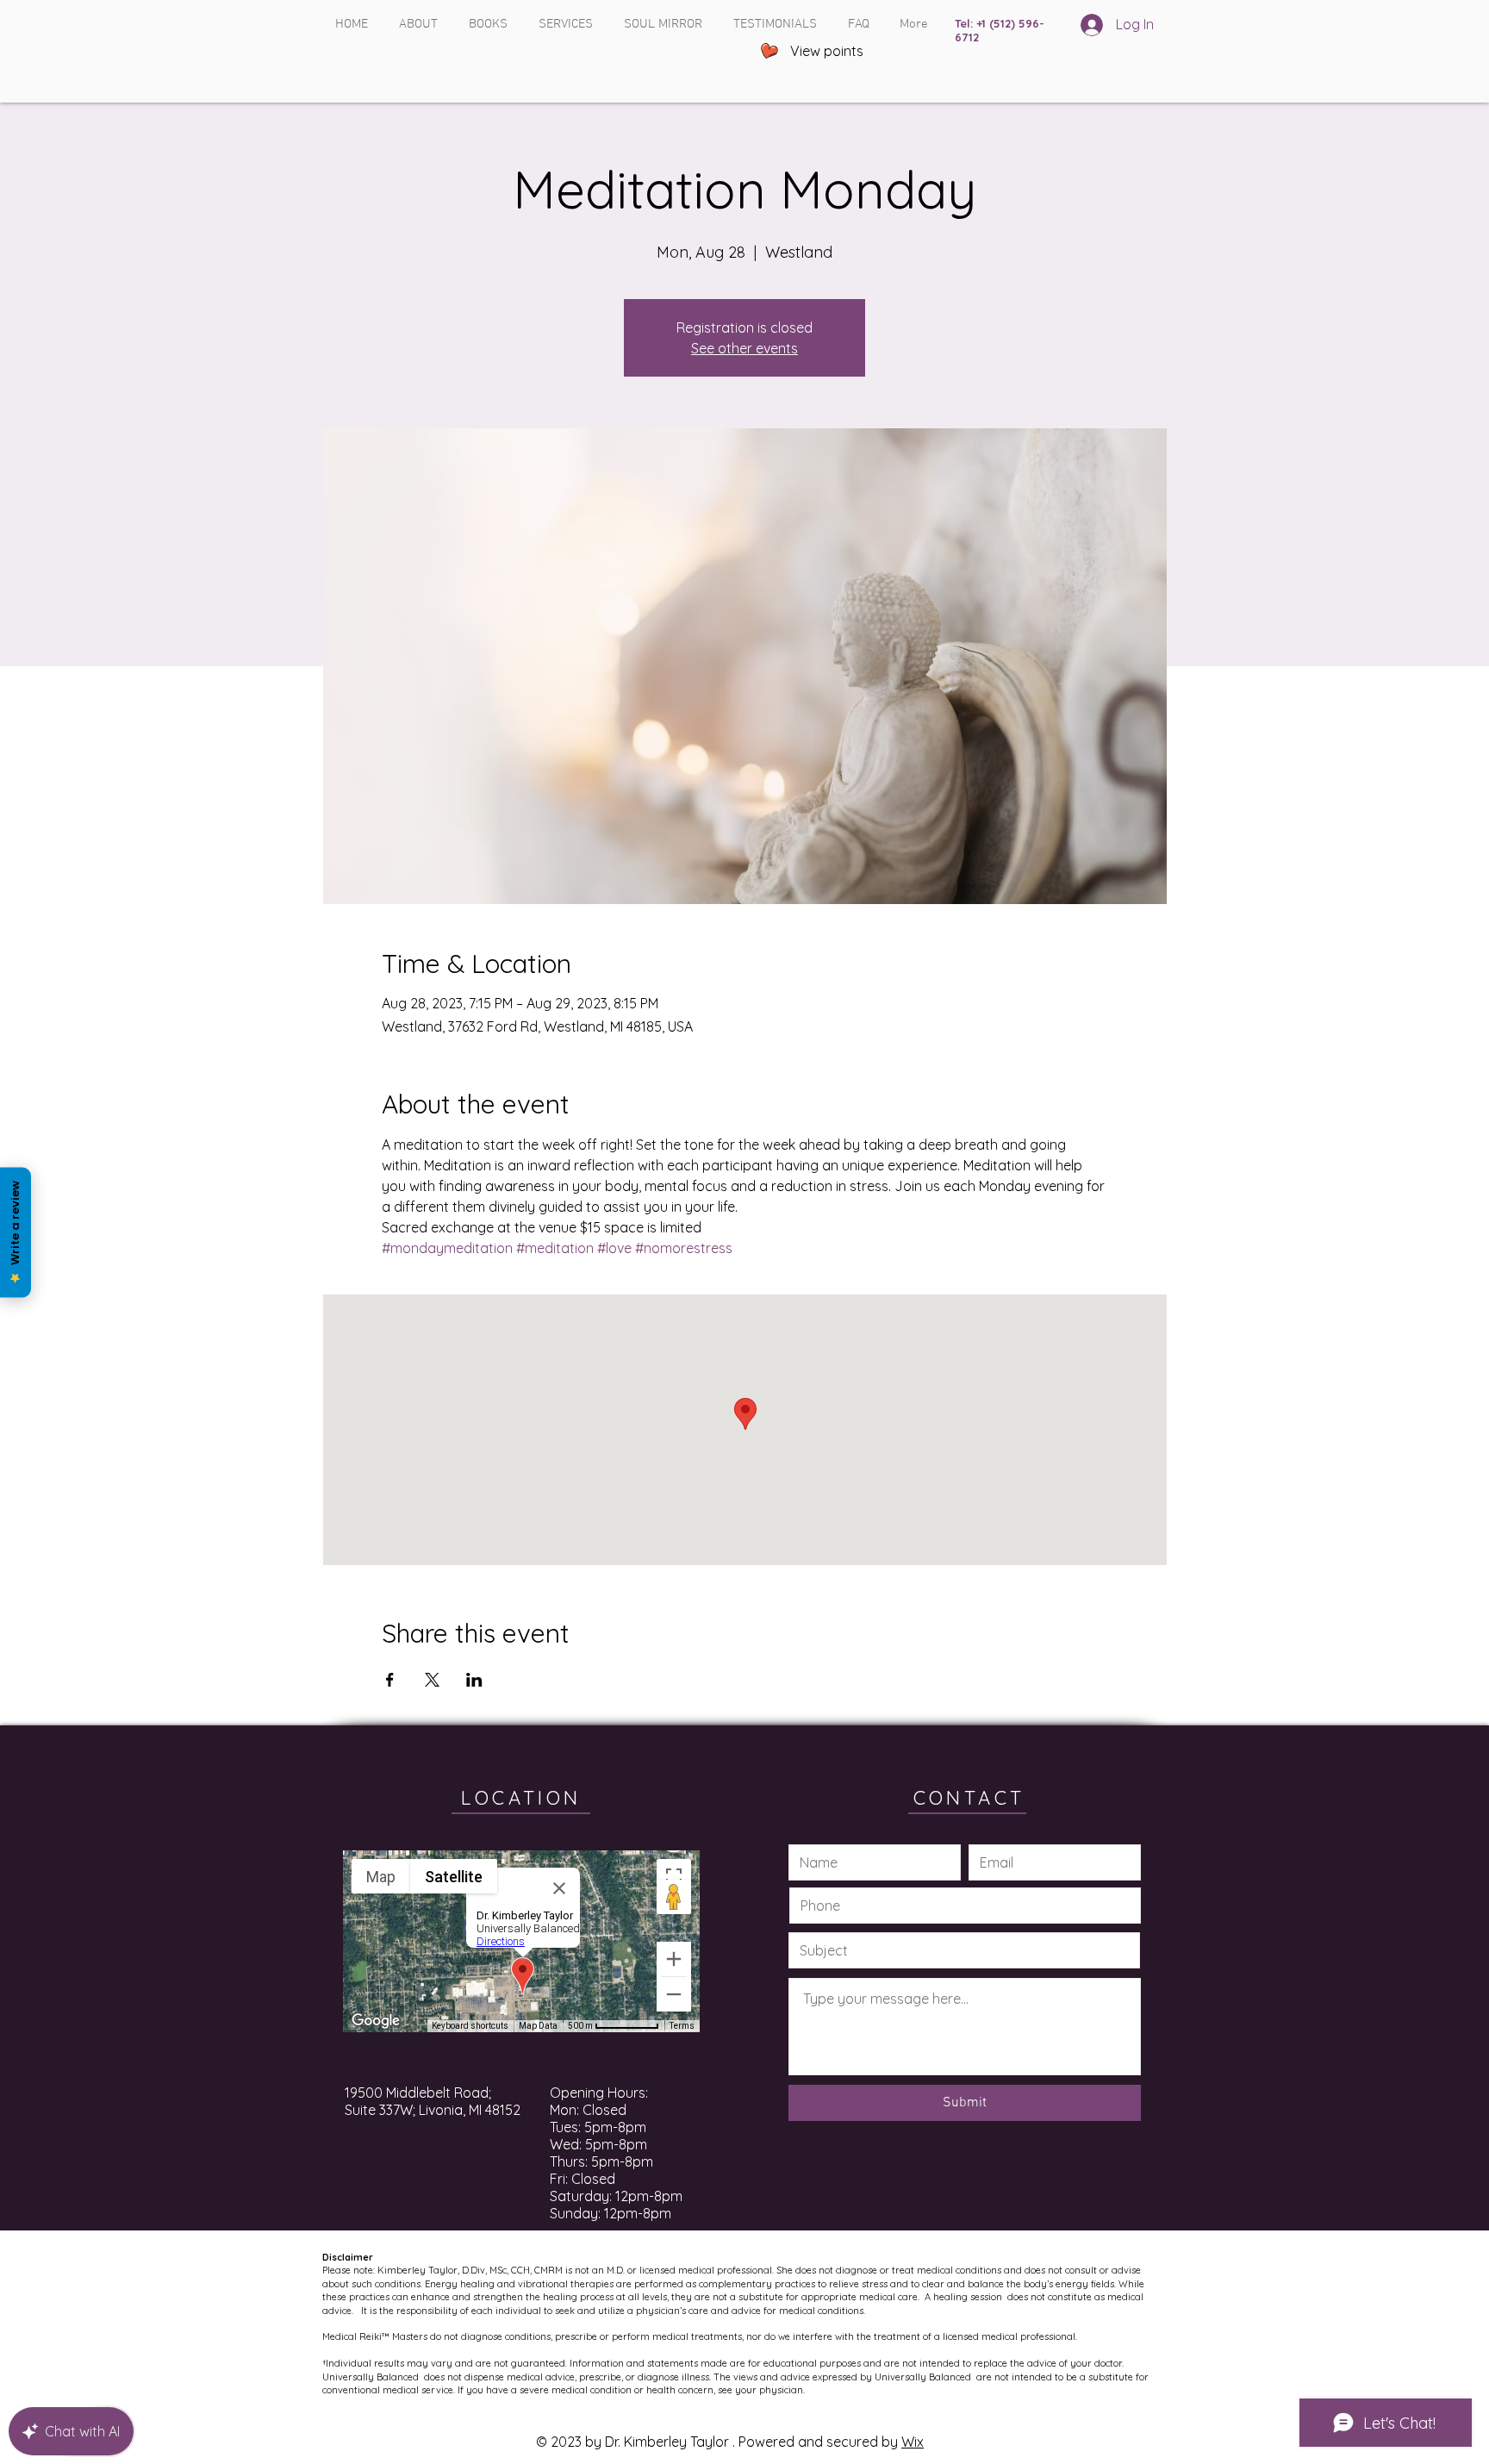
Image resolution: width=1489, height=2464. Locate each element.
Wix (913, 2442)
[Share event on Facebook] (390, 1680)
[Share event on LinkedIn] (474, 1680)
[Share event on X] (432, 1680)
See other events (744, 348)
